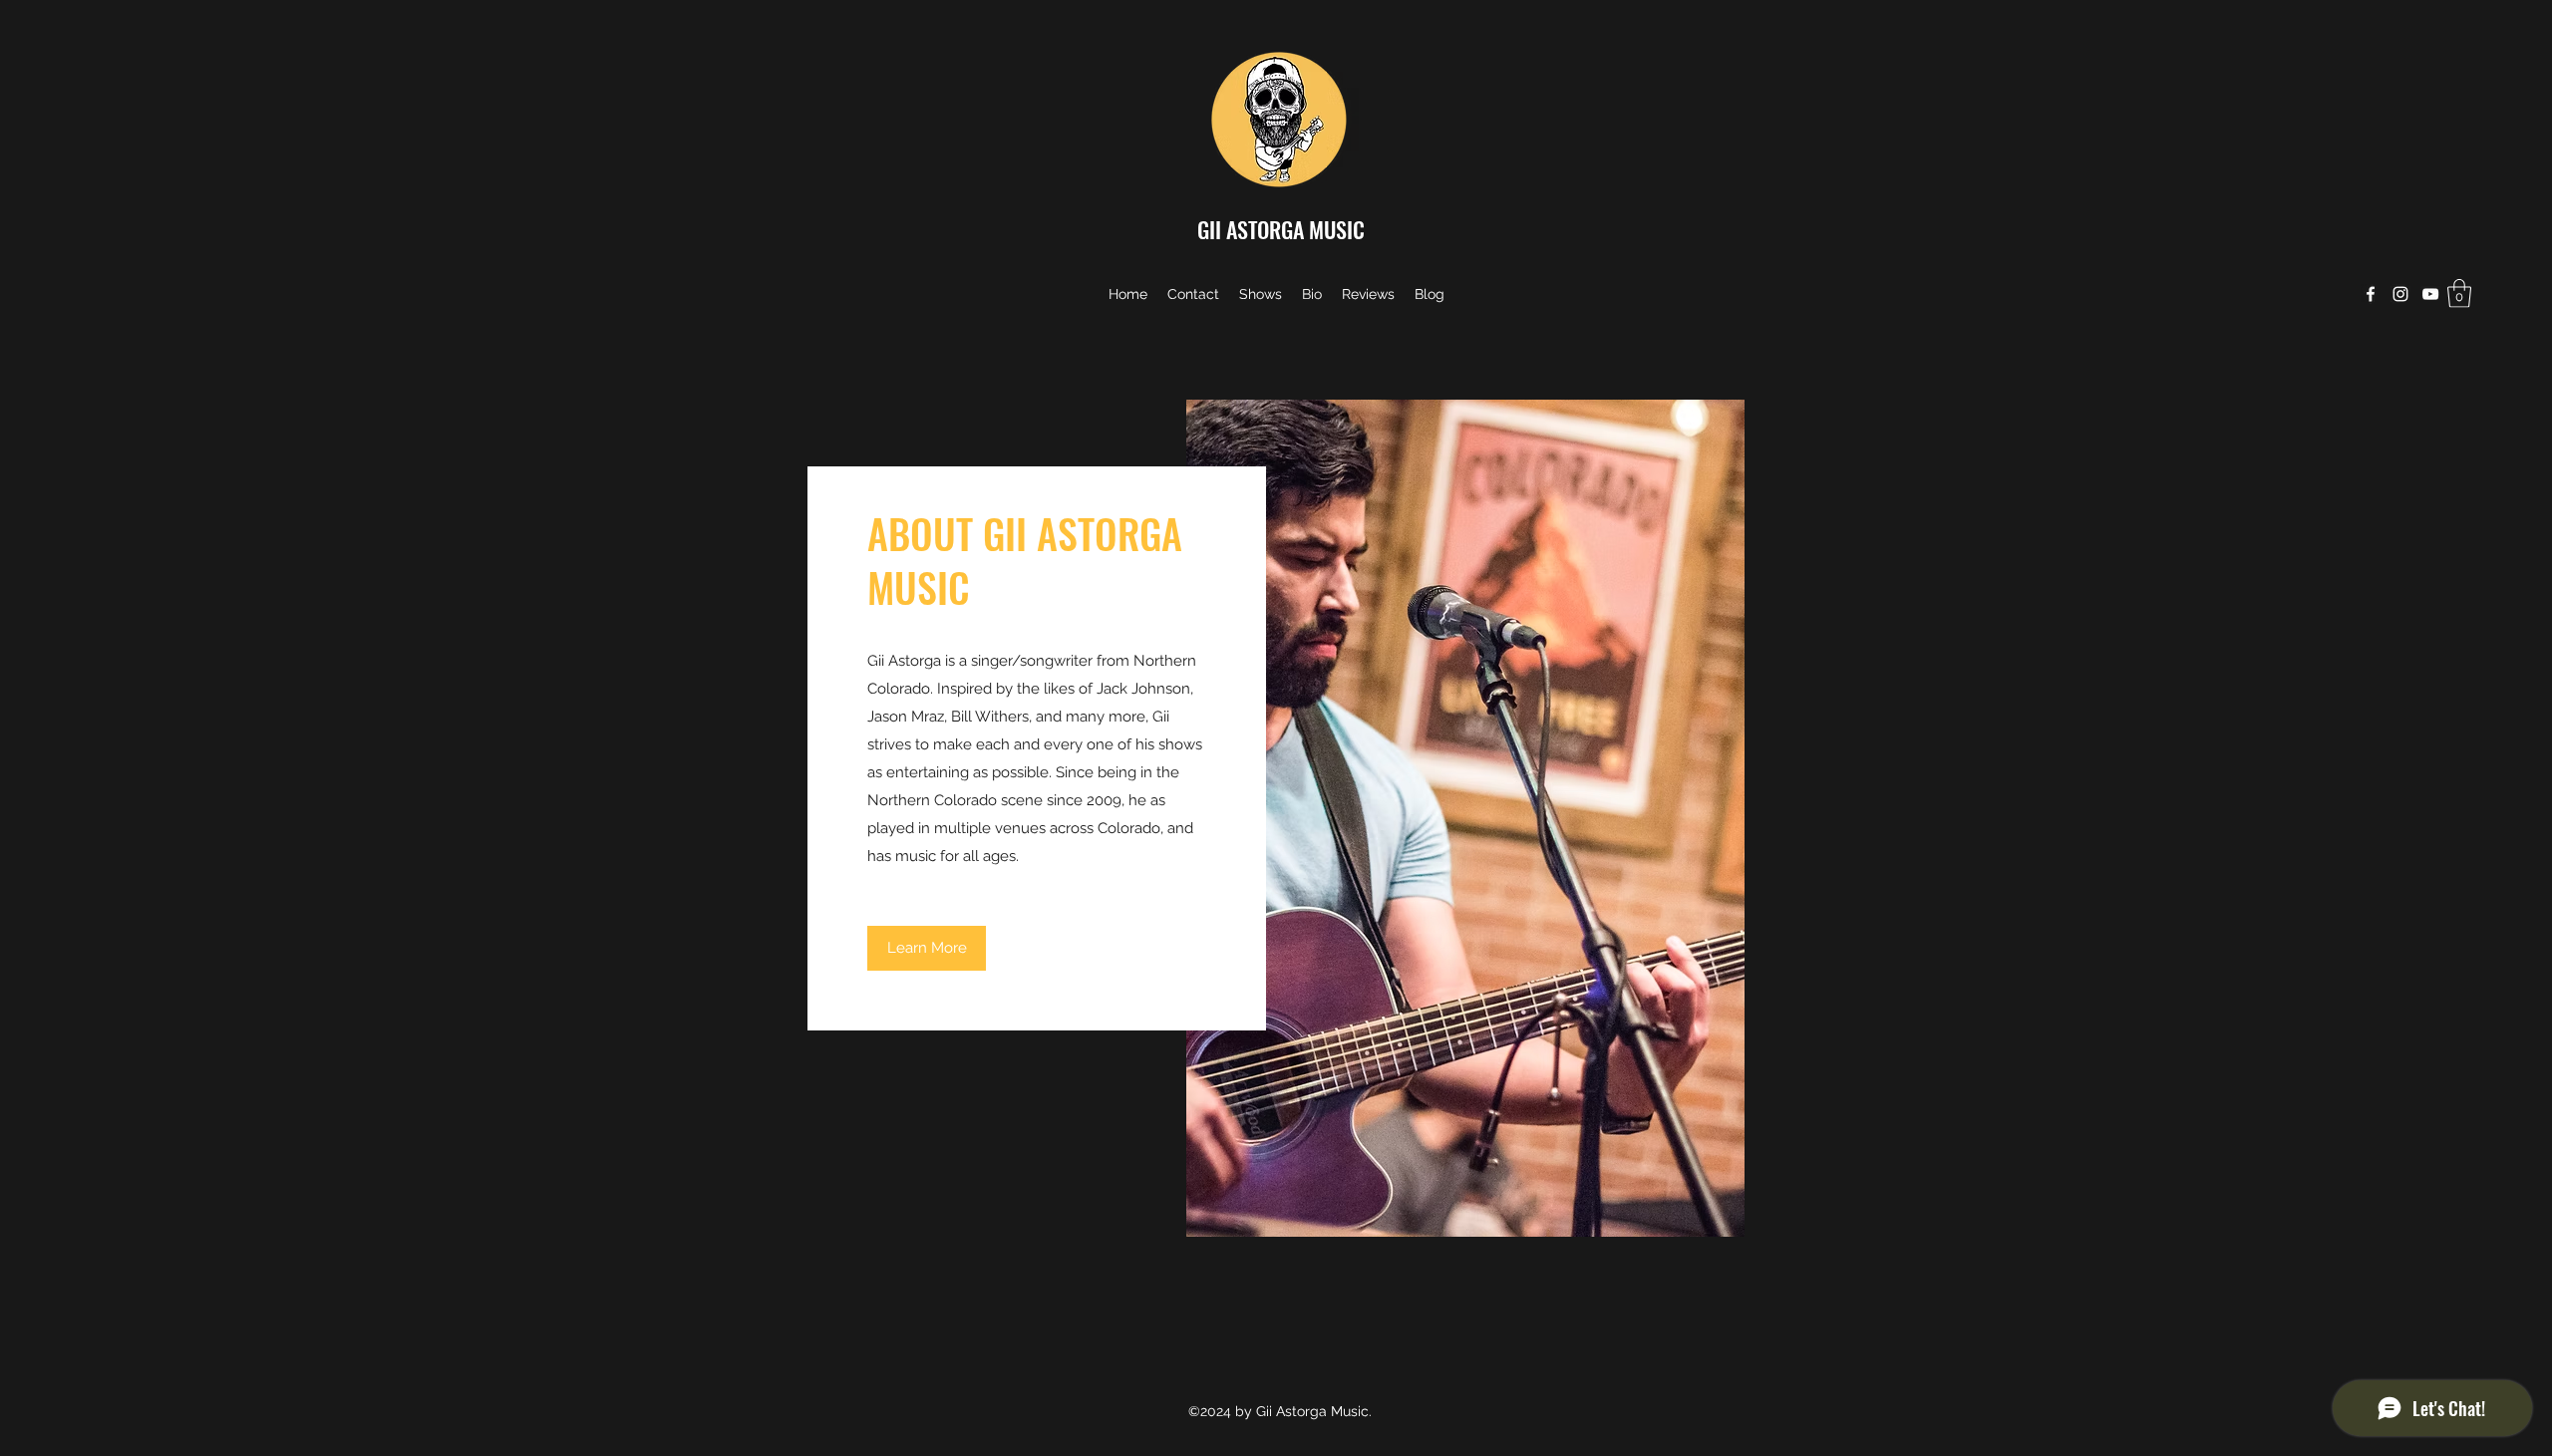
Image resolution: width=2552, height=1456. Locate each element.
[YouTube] (2430, 294)
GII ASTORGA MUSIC (1281, 229)
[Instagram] (2400, 294)
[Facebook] (2371, 294)
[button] (2459, 293)
